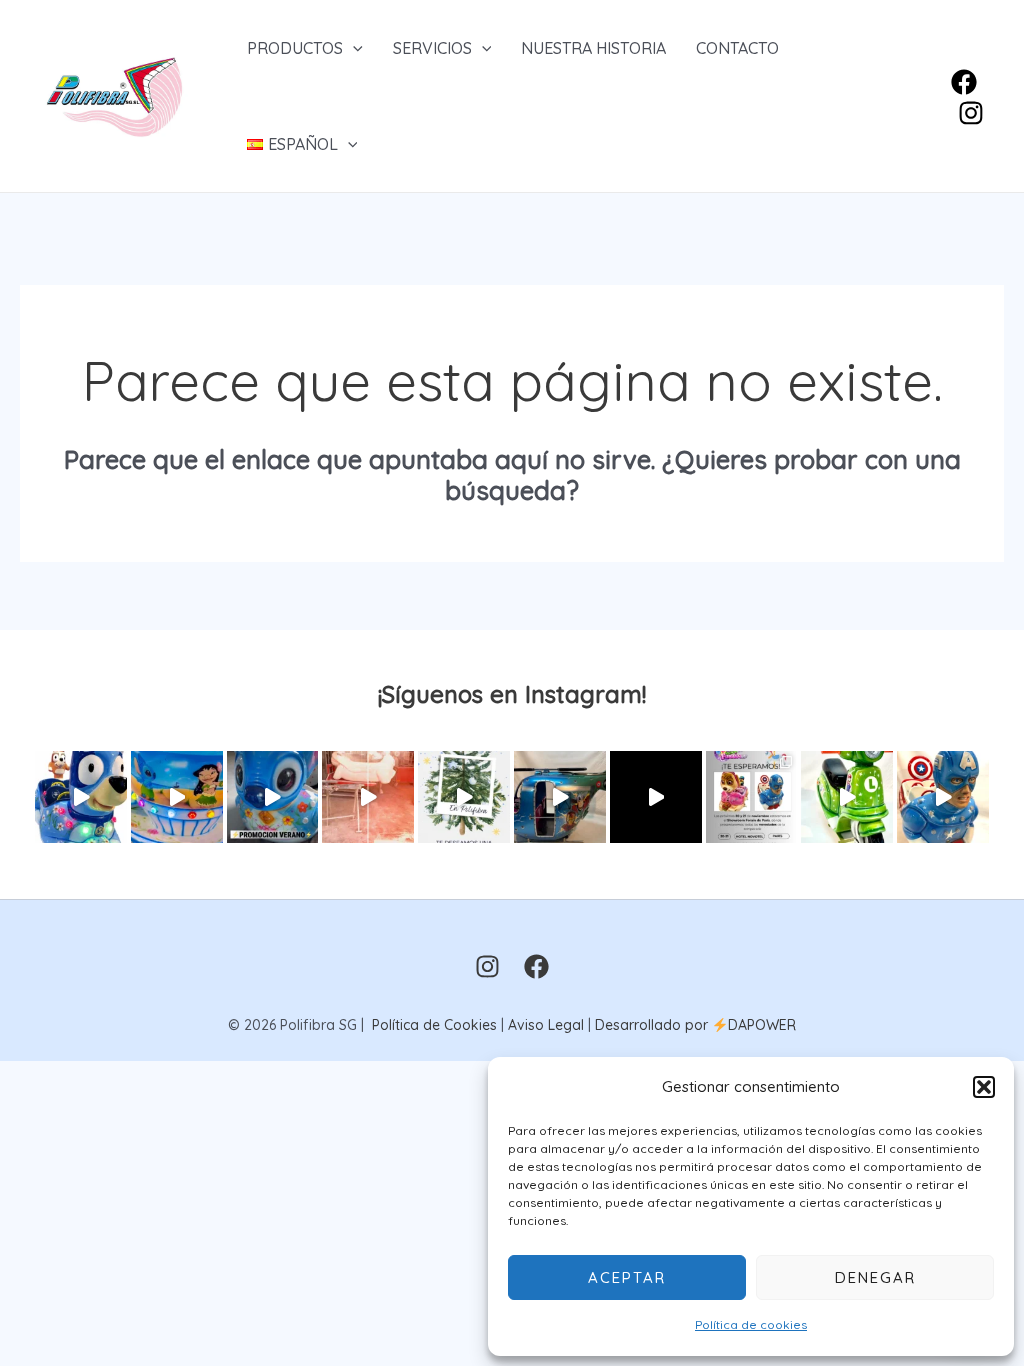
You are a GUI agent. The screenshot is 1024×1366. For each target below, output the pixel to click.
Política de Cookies (434, 1025)
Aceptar (627, 1277)
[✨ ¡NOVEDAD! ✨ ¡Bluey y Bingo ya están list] (81, 797)
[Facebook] (964, 82)
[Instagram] (971, 113)
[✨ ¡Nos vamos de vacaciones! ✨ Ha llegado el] (177, 797)
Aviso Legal (546, 1025)
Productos (295, 48)
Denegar (875, 1277)
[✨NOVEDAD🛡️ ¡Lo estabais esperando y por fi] (943, 797)
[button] (984, 1087)
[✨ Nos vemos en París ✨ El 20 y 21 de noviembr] (752, 797)
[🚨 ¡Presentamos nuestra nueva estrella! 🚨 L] (847, 797)
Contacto (737, 48)
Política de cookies (751, 1324)
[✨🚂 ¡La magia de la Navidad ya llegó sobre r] (656, 797)
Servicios (432, 48)
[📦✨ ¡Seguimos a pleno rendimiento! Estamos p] (368, 797)
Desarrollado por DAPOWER (695, 1025)
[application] (353, 48)
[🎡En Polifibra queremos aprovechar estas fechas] (464, 797)
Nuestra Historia (593, 48)
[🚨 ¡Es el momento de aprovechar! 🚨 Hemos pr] (273, 797)
